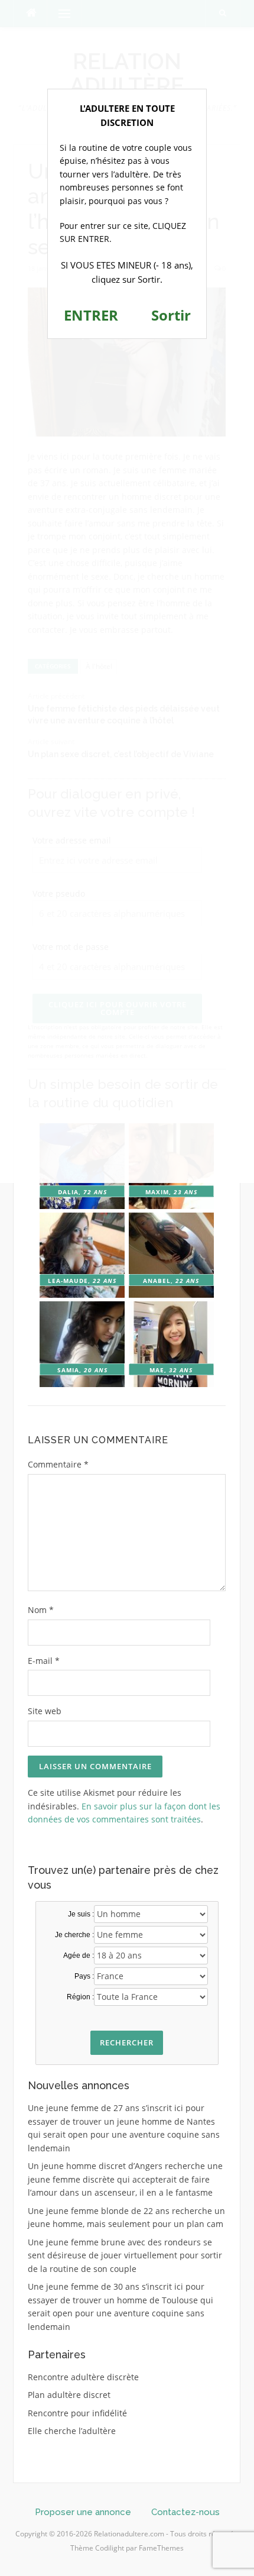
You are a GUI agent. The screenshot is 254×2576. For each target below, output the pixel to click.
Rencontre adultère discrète (83, 2377)
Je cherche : (74, 1935)
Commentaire (58, 1464)
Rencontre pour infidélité (77, 2413)
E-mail (44, 1661)
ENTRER (91, 315)
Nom (41, 1610)
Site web (45, 1711)
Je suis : (81, 1914)
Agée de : (79, 1956)
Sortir (171, 315)
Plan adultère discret (69, 2395)
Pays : (84, 1976)
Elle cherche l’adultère (72, 2431)
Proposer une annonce (83, 2512)
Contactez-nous (185, 2512)
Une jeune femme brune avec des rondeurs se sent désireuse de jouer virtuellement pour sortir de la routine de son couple (125, 2255)
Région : (80, 1997)
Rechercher (127, 2042)
